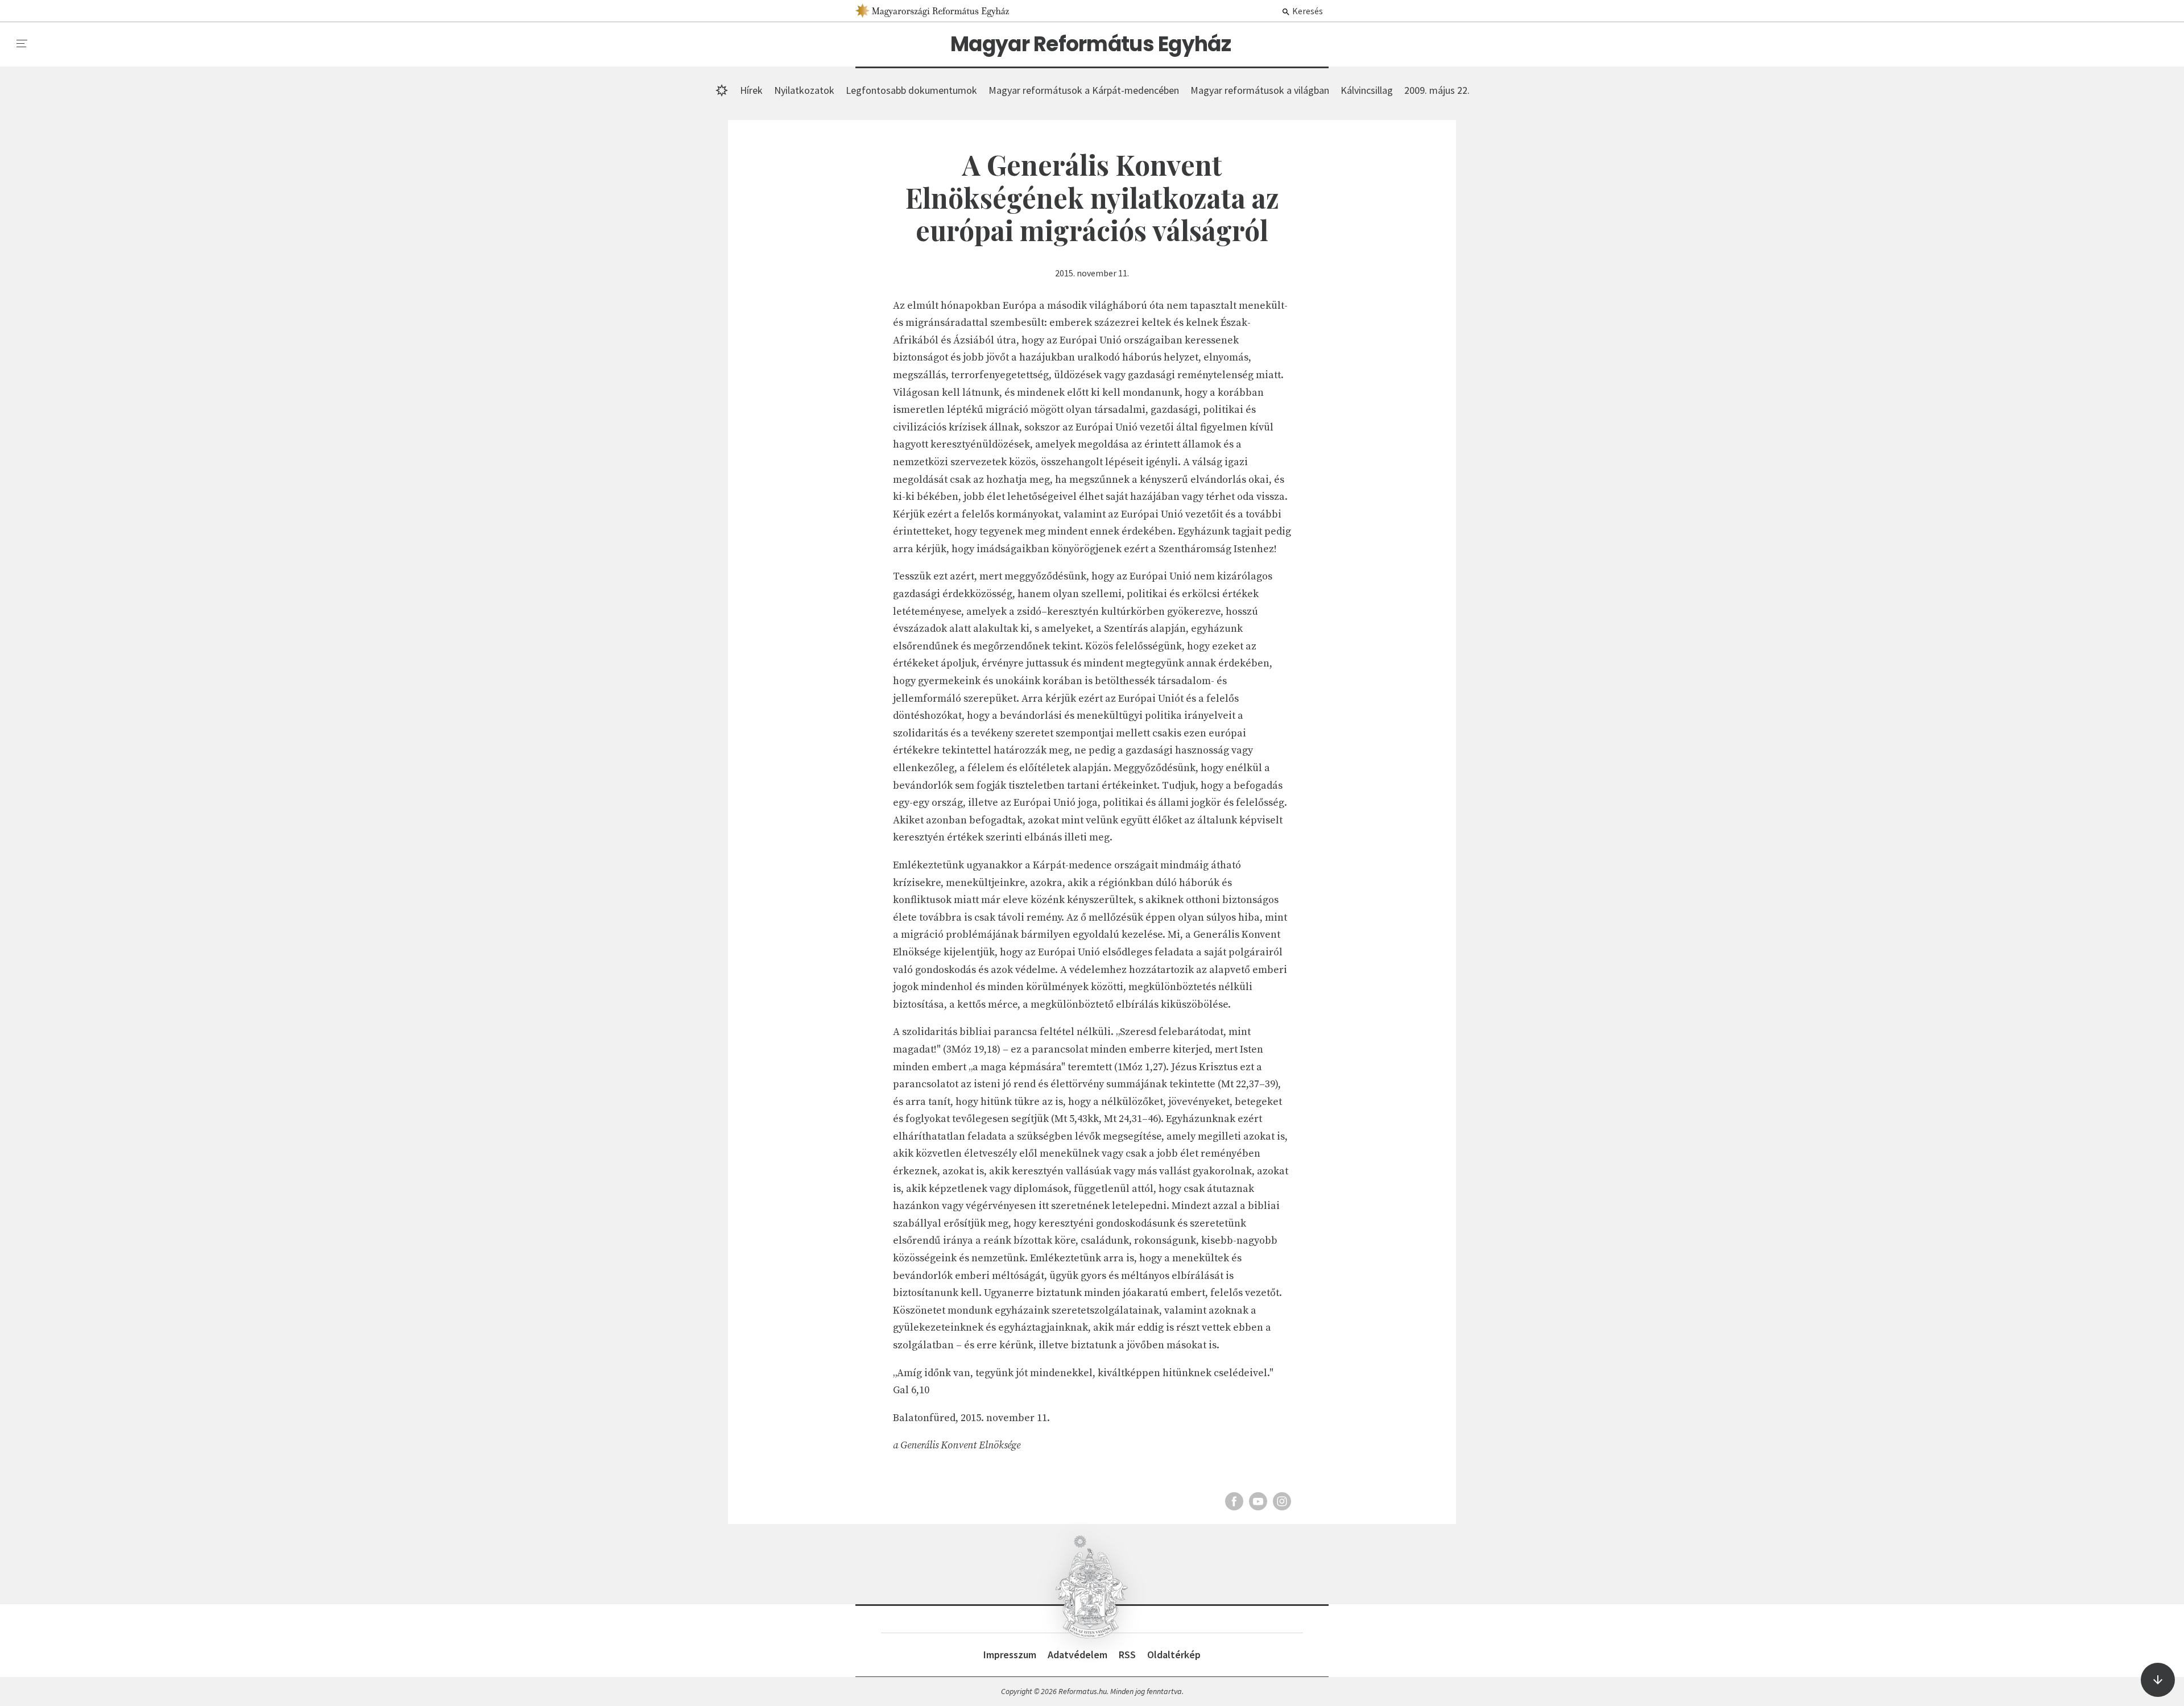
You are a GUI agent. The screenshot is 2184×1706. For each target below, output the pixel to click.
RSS (1127, 1655)
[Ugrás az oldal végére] (2158, 1680)
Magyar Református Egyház (1091, 44)
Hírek (751, 90)
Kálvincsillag (1367, 90)
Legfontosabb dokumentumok (911, 90)
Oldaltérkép (1174, 1655)
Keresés (1307, 11)
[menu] (22, 44)
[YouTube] (1258, 1501)
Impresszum (1010, 1655)
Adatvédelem (1077, 1655)
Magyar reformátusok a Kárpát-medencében (1084, 90)
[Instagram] (1282, 1501)
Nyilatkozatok (804, 90)
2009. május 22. (1437, 90)
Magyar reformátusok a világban (1260, 90)
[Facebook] (1234, 1501)
